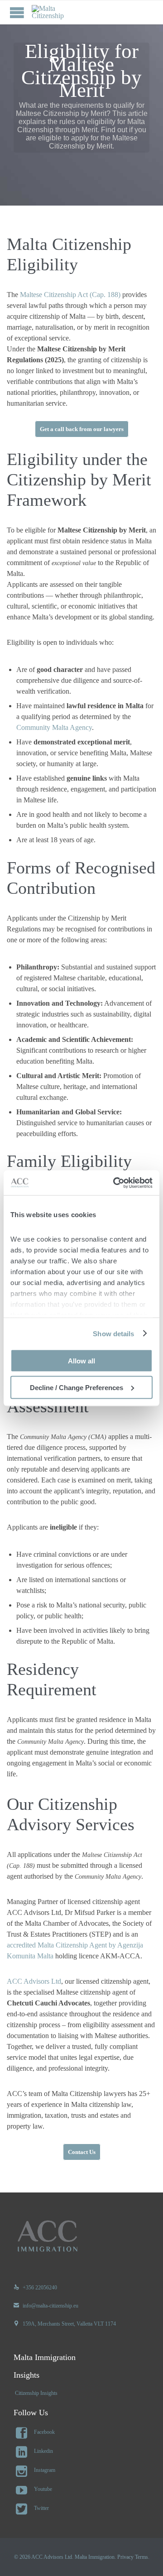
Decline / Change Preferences (77, 1387)
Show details (113, 1333)
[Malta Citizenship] (59, 12)
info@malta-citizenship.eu (46, 2306)
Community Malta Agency (54, 727)
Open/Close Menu (17, 12)
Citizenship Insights (36, 2393)
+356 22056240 (35, 2288)
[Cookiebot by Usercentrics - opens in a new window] (115, 1183)
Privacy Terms (133, 2557)
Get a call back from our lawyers (82, 429)
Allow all (81, 1361)
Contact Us (82, 2152)
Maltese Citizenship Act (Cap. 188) (70, 295)
